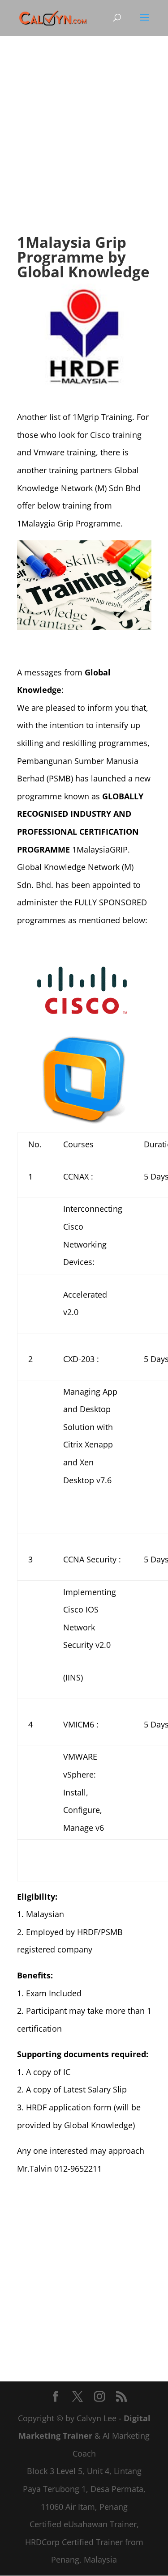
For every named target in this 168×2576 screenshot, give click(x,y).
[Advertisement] (84, 145)
